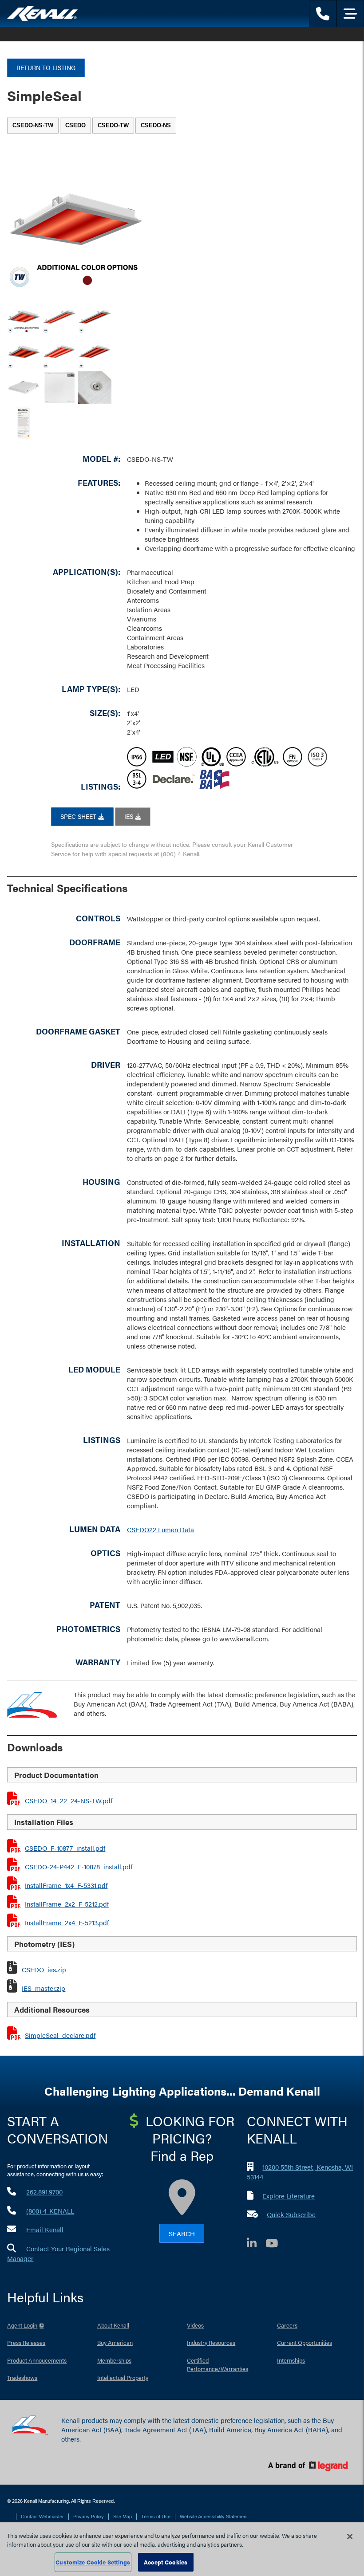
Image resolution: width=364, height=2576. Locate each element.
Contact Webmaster (42, 2517)
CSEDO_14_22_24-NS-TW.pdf (69, 1800)
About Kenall (113, 2325)
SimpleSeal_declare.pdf (60, 2035)
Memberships (114, 2360)
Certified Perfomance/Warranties (218, 2365)
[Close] (350, 2537)
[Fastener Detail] (95, 387)
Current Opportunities (305, 2342)
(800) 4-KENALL (50, 2211)
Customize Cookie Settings (93, 2562)
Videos (195, 2325)
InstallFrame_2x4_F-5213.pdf (67, 1922)
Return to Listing (46, 67)
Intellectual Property (123, 2377)
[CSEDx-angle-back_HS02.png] (24, 387)
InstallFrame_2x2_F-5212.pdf (67, 1904)
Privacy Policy (89, 2517)
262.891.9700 (44, 2192)
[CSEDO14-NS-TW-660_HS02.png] (95, 317)
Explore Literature (289, 2196)
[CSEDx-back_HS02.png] (59, 387)
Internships (291, 2360)
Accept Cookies (166, 2562)
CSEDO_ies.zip (44, 1969)
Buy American (115, 2342)
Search (182, 2233)
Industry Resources (211, 2342)
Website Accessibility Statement (214, 2517)
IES (130, 816)
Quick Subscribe (291, 2214)
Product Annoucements (37, 2360)
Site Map (123, 2517)
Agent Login (22, 2325)
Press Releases (26, 2342)
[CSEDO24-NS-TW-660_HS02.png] (95, 352)
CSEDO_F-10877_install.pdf (65, 1848)
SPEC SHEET (79, 816)
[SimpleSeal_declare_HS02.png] (24, 423)
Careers (287, 2325)
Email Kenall (45, 2229)
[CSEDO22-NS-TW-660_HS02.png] (24, 352)
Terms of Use (156, 2517)
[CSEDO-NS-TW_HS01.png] (24, 317)
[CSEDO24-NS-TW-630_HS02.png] (59, 352)
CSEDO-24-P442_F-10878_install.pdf (79, 1866)
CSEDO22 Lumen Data (160, 1529)
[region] (182, 2549)
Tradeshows (22, 2377)
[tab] (33, 126)
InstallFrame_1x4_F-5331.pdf (66, 1885)
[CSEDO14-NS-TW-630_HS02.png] (59, 317)
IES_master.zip (44, 1988)
